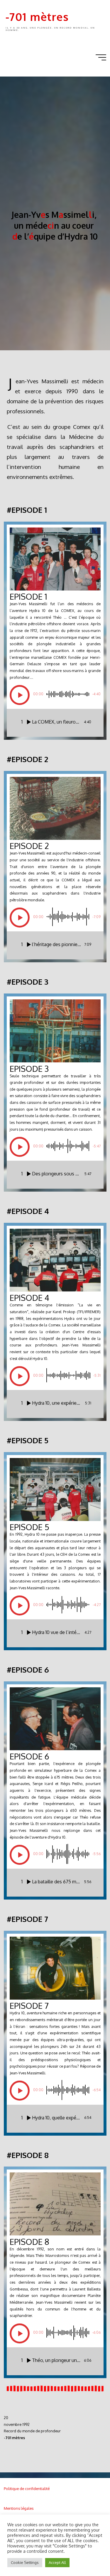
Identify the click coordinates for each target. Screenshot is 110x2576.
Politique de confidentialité (27, 2489)
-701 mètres (37, 17)
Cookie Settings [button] (25, 2562)
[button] (20, 695)
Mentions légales (19, 2508)
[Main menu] (101, 57)
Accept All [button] (57, 2562)
